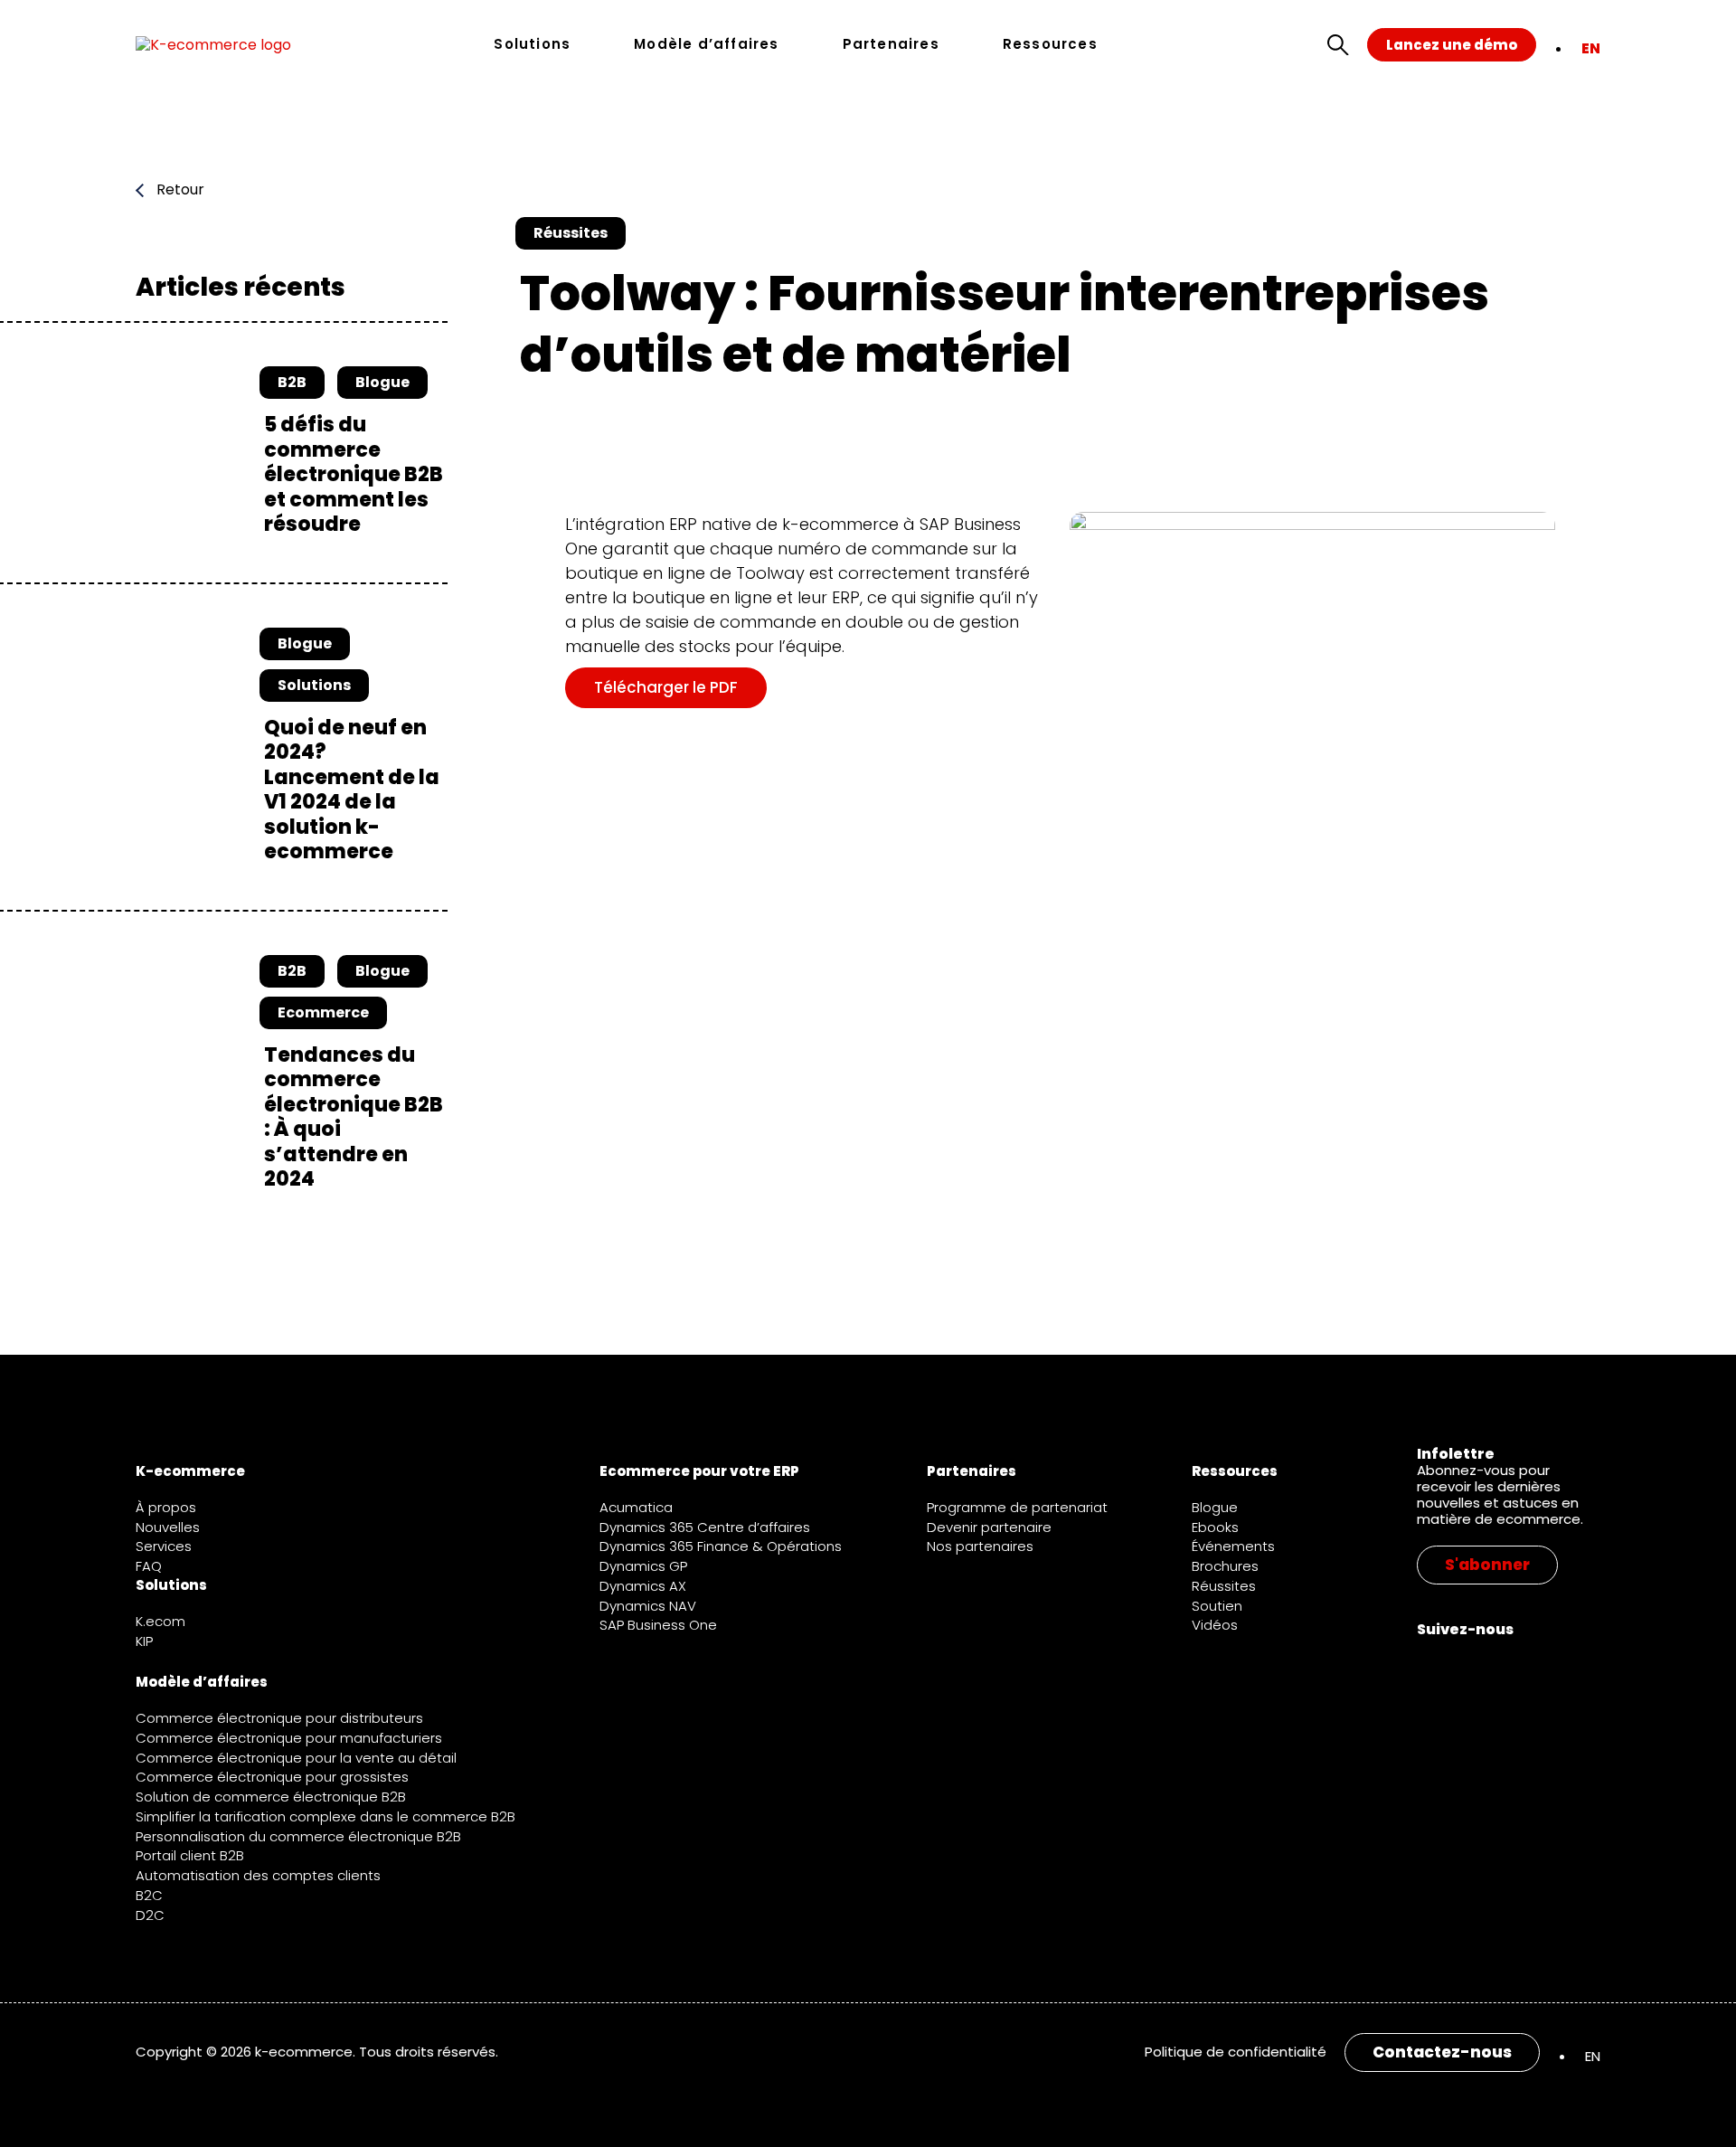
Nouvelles (168, 1527)
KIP (144, 1641)
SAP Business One (658, 1625)
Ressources (1050, 45)
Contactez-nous (1442, 2052)
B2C (149, 1895)
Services (164, 1546)
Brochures (1225, 1566)
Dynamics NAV (648, 1606)
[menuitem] (1591, 48)
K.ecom (160, 1621)
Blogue (1215, 1507)
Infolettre (1456, 1454)
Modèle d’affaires (706, 45)
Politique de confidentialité (1236, 2052)
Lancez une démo (1452, 45)
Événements (1233, 1546)
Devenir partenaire (989, 1527)
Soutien (1217, 1606)
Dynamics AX (643, 1586)
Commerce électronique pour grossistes (272, 1777)
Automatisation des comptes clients (258, 1875)
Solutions (532, 45)
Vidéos (1215, 1625)
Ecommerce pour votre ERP (699, 1471)
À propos (166, 1507)
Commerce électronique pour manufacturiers (289, 1738)
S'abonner (1487, 1565)
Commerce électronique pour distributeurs (279, 1718)
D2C (150, 1915)
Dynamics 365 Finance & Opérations (721, 1546)
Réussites (1224, 1586)
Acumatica (636, 1507)
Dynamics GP (643, 1566)
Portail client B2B (190, 1855)
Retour (179, 190)
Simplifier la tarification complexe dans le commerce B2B (325, 1816)
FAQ (149, 1566)
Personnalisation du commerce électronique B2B (298, 1836)
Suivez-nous (1465, 1629)
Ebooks (1215, 1527)
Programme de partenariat (1017, 1507)
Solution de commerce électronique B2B (271, 1797)
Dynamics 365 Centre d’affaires (705, 1527)
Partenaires (891, 45)
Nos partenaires (980, 1546)
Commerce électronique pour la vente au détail (296, 1758)
